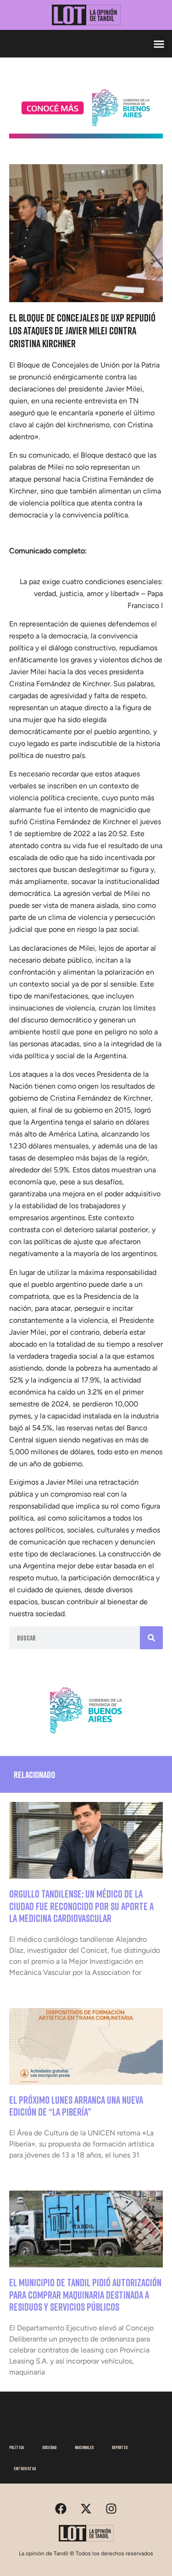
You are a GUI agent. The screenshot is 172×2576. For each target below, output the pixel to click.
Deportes (120, 2447)
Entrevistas (25, 2468)
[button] (159, 44)
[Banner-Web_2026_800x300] (86, 1737)
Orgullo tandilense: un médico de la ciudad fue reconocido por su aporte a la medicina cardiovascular (81, 1906)
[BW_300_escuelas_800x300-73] (86, 136)
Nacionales (84, 2447)
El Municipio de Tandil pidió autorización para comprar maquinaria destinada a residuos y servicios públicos (85, 2295)
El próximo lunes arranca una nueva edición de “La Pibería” (76, 2106)
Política (17, 2447)
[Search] (151, 1638)
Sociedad (49, 2447)
